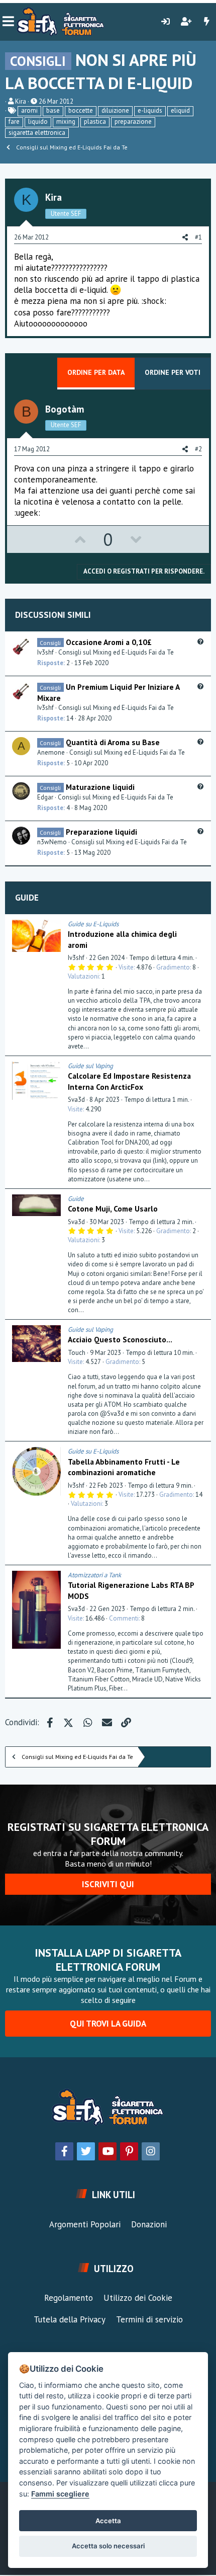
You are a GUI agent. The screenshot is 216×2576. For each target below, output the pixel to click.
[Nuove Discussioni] (206, 22)
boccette (81, 110)
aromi (29, 110)
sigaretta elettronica (37, 133)
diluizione (115, 110)
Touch (77, 1353)
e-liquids (150, 110)
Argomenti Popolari (85, 2224)
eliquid (180, 110)
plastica (95, 122)
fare (14, 122)
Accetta (108, 2521)
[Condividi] (201, 924)
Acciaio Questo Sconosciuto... (120, 1339)
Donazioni (149, 2224)
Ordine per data (96, 372)
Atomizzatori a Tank (94, 1575)
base (53, 110)
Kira (21, 101)
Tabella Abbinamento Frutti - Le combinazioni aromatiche (124, 1467)
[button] (8, 22)
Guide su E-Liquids (93, 924)
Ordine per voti (173, 372)
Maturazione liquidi (100, 787)
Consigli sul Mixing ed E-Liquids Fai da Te (116, 652)
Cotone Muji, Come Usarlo (113, 1209)
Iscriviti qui (108, 1884)
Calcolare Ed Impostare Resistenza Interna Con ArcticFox (129, 1081)
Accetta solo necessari (108, 2546)
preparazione (133, 122)
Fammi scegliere (60, 2494)
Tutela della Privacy (70, 2319)
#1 (198, 237)
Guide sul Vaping (90, 1066)
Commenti (124, 1618)
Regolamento (69, 2298)
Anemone (51, 752)
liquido (38, 122)
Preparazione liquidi (101, 832)
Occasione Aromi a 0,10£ (109, 642)
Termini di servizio (149, 2319)
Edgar (45, 797)
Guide (27, 898)
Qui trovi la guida (108, 2024)
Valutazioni (83, 976)
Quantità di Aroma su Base (113, 742)
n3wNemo (52, 842)
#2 (198, 449)
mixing (66, 122)
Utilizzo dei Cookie (138, 2298)
